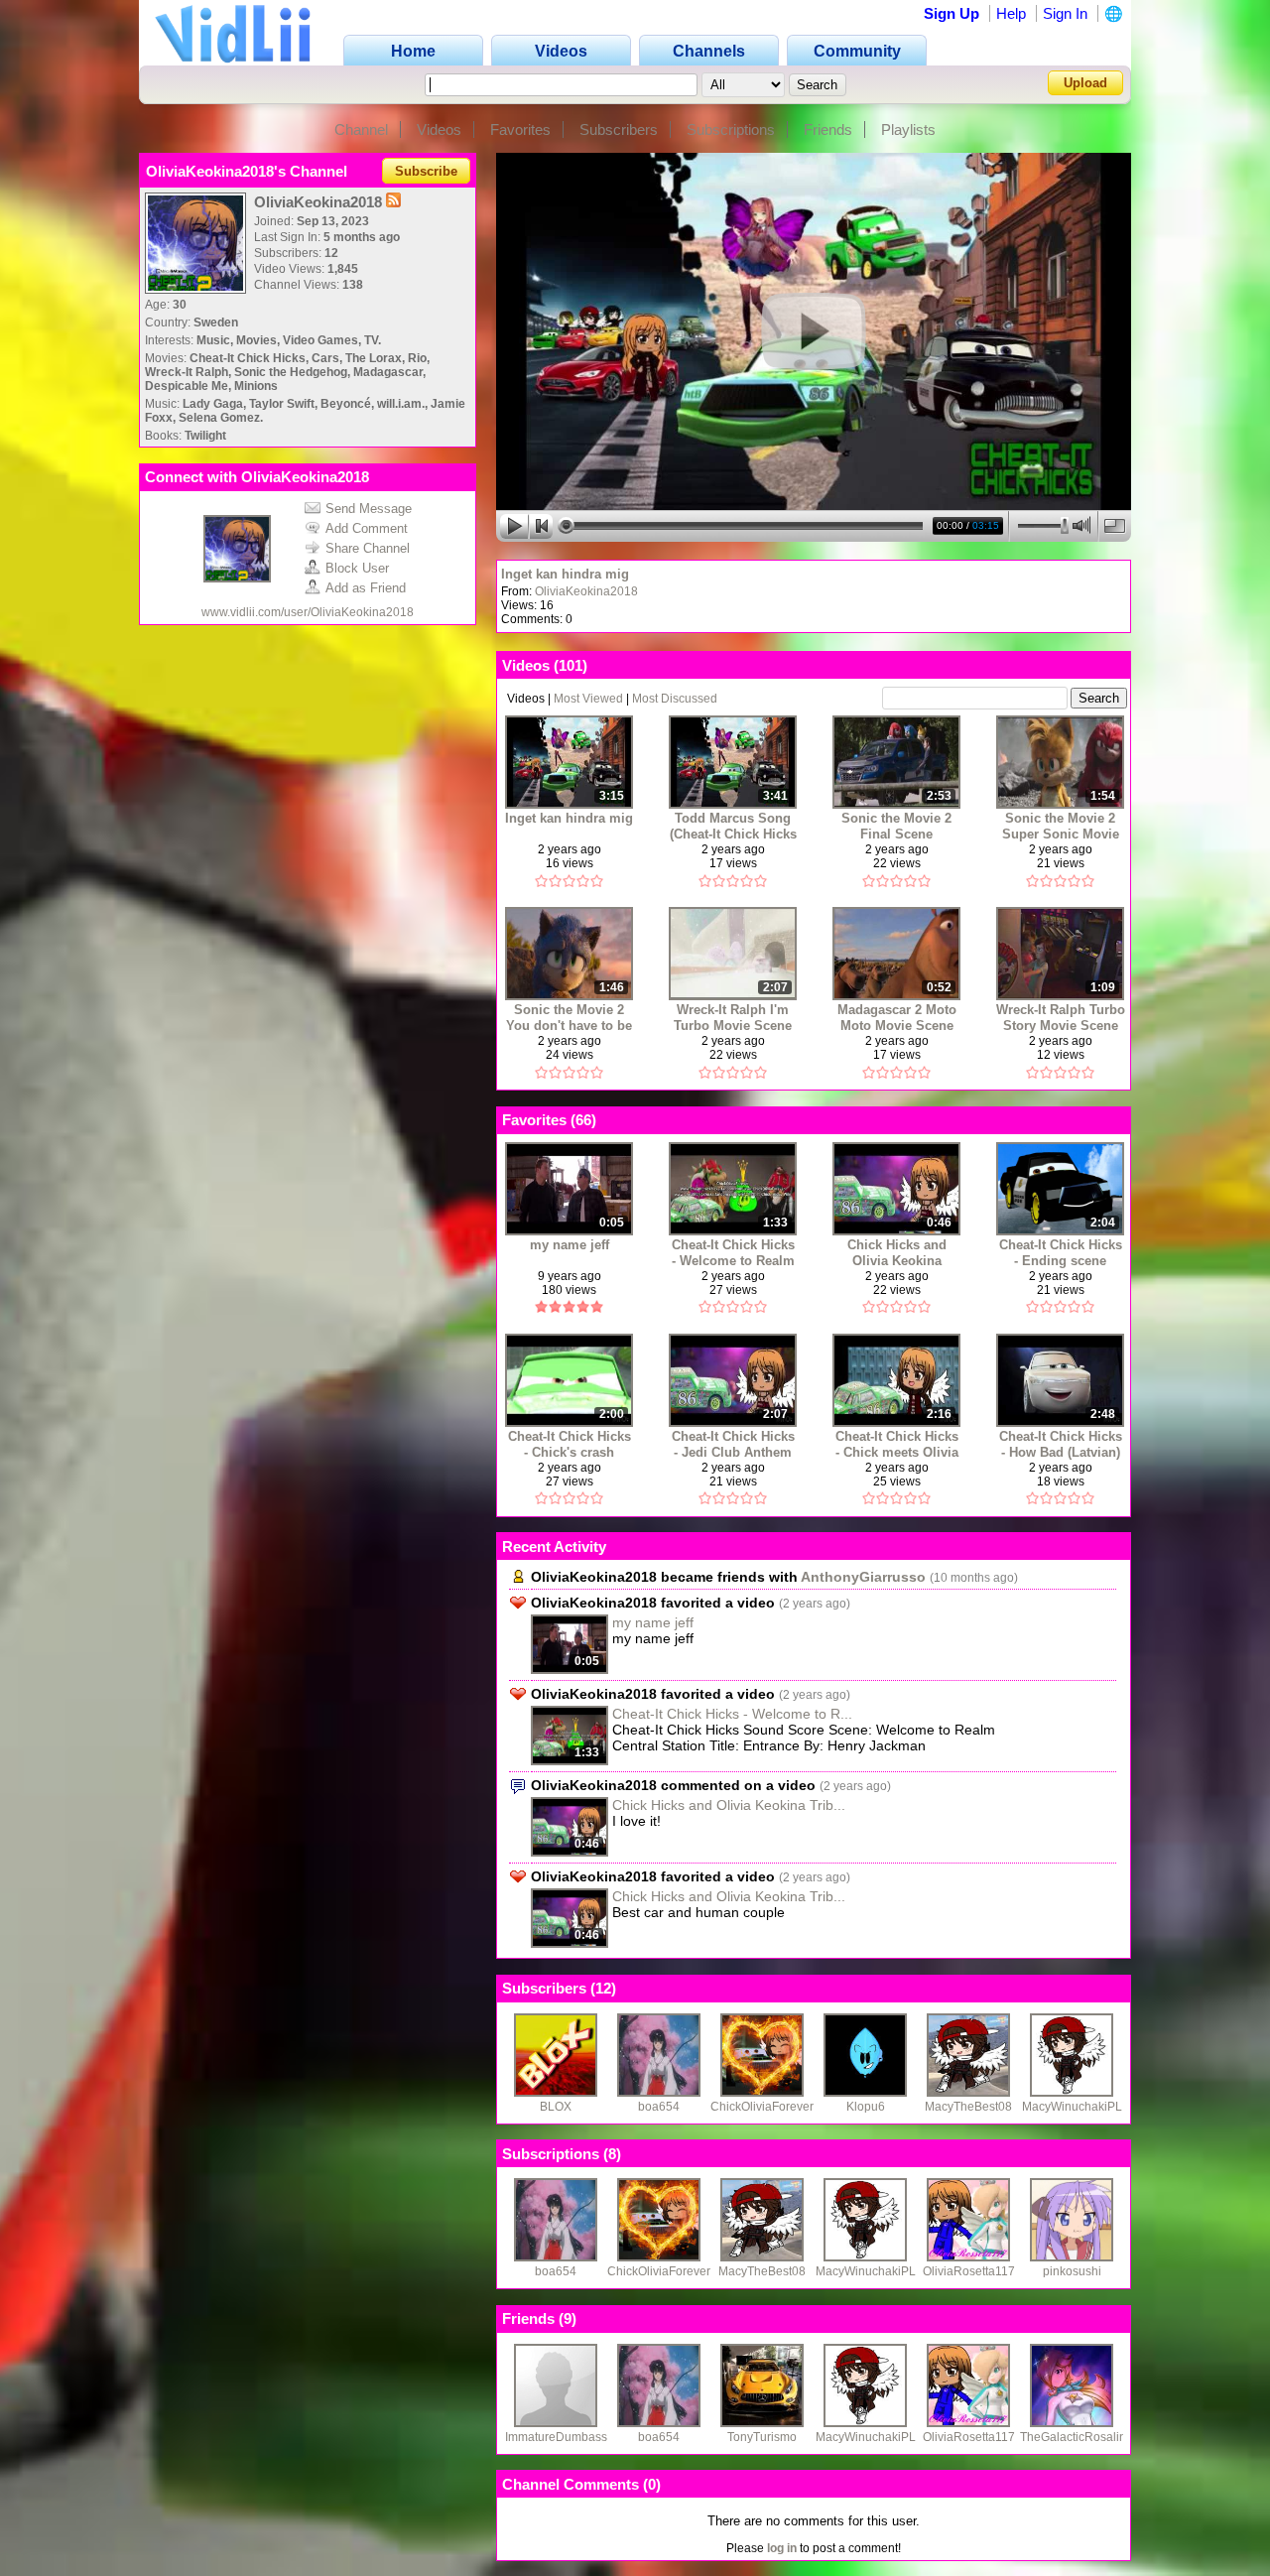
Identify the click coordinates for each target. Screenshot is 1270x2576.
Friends (828, 129)
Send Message (369, 509)
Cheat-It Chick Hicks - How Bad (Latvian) (1061, 1444)
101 (571, 665)
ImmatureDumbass (556, 2437)
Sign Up (952, 13)
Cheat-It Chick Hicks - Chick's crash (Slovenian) (570, 1444)
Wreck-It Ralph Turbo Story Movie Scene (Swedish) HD (1061, 1018)
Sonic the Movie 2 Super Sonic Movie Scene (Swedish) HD (1060, 826)
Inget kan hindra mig (565, 574)
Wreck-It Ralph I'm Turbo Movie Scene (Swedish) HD (733, 1018)
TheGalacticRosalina (1077, 2437)
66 (583, 1120)
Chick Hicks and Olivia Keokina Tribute (897, 1253)
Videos (439, 129)
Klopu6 (866, 2107)
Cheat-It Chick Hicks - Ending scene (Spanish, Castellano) (1061, 1253)
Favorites (520, 129)
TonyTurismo (762, 2437)
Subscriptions (731, 129)
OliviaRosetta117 (969, 2271)
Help (1011, 13)
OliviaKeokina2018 (586, 591)
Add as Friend (366, 588)
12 (603, 1988)
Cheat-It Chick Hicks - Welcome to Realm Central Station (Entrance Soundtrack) (733, 1253)
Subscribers (619, 129)
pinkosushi (1072, 2271)
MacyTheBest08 (968, 2107)
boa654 (659, 2107)
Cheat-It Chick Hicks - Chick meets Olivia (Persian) (897, 1444)
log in (782, 2548)
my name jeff (570, 1245)
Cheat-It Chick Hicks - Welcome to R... (732, 1714)
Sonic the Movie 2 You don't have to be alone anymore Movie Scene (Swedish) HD (569, 1018)
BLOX (556, 2107)
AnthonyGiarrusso (863, 1577)
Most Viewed (588, 699)
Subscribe (426, 171)
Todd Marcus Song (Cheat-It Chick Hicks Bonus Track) (733, 826)
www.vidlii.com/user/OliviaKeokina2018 (308, 612)
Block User (357, 568)
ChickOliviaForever (762, 2107)
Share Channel (368, 548)
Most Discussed (675, 699)
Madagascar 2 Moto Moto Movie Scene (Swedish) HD (897, 1018)
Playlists (908, 129)
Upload (1085, 83)
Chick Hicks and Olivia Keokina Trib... (729, 1805)
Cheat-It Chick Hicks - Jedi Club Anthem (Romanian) (733, 1444)
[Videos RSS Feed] (393, 202)
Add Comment (367, 528)
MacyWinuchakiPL (1072, 2107)
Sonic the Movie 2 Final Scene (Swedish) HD (896, 826)
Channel (361, 129)
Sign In (1065, 13)
